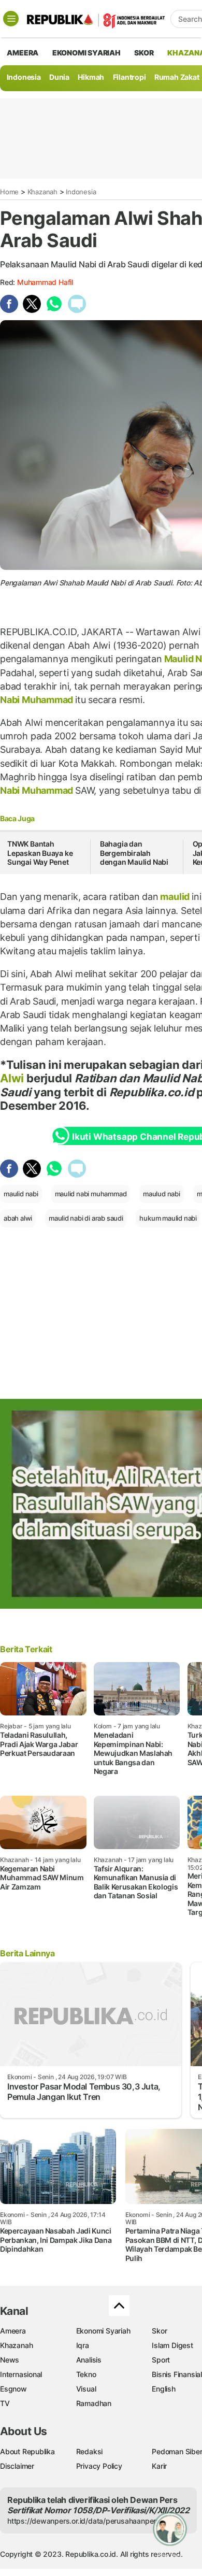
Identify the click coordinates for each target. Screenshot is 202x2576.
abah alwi (18, 1218)
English (164, 2389)
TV (5, 2403)
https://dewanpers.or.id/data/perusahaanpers (84, 2521)
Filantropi (129, 77)
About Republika (27, 2451)
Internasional (21, 2374)
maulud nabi (162, 1194)
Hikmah (91, 77)
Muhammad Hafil (45, 282)
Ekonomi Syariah (86, 53)
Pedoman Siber (177, 2451)
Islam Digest (172, 2345)
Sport (161, 2360)
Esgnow (13, 2389)
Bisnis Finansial (177, 2374)
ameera (23, 53)
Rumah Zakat (177, 77)
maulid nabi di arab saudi (86, 1218)
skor (144, 53)
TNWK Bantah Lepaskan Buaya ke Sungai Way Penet (40, 853)
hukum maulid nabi (168, 1218)
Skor (159, 2331)
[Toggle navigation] (11, 19)
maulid (175, 897)
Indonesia (24, 77)
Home (9, 192)
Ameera (13, 2331)
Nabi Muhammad (38, 700)
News (10, 2360)
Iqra (83, 2345)
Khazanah (42, 192)
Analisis (89, 2360)
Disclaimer (17, 2466)
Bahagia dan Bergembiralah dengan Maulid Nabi (134, 853)
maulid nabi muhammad (91, 1194)
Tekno (86, 2374)
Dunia (59, 77)
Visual (86, 2389)
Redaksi (90, 2451)
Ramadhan (94, 2403)
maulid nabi (21, 1194)
